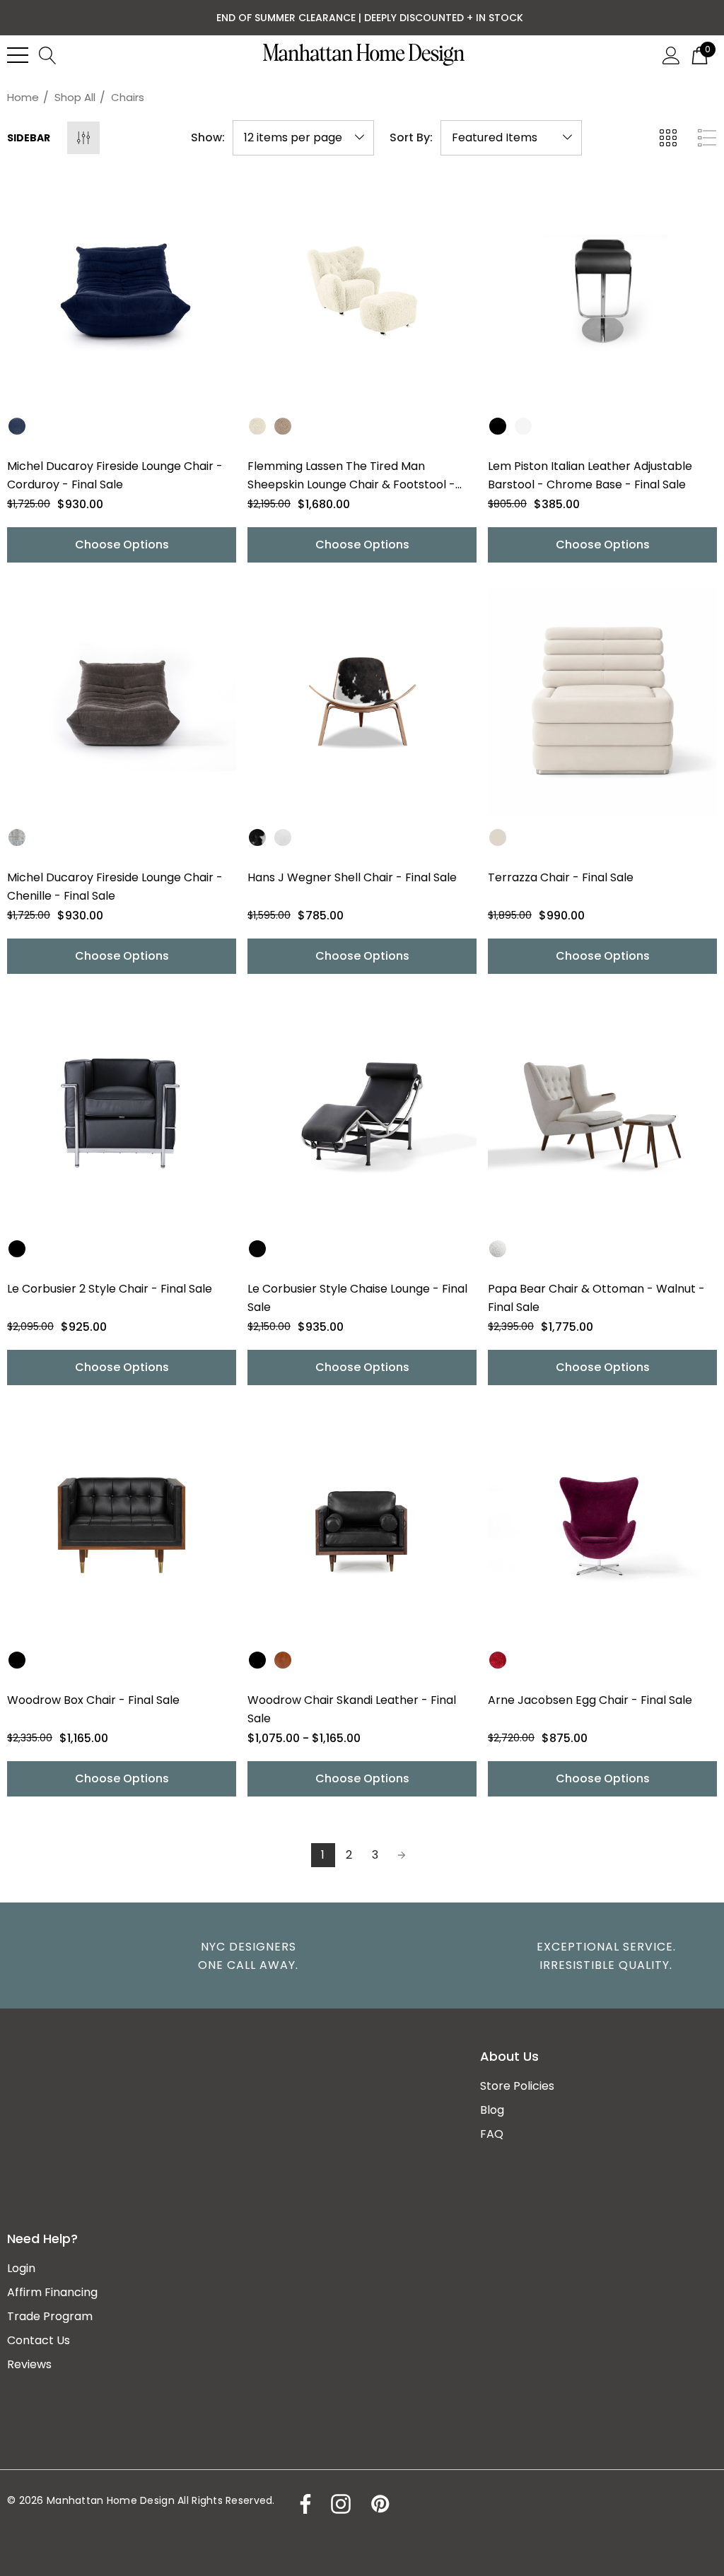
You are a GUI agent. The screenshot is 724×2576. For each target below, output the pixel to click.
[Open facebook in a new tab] (302, 2504)
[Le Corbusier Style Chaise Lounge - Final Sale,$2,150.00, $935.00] (362, 1114)
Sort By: (411, 138)
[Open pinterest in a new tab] (379, 2504)
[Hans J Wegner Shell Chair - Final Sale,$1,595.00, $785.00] (362, 702)
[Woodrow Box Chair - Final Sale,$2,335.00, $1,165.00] (122, 1525)
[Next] (402, 1855)
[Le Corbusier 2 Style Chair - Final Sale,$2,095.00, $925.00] (122, 1114)
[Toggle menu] (18, 55)
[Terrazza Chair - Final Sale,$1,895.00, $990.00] (602, 702)
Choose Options (122, 545)
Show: (208, 138)
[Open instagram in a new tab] (339, 2504)
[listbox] (511, 138)
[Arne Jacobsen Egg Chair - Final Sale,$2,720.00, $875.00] (602, 1525)
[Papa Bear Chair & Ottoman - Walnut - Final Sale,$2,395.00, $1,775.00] (602, 1114)
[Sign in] (671, 54)
